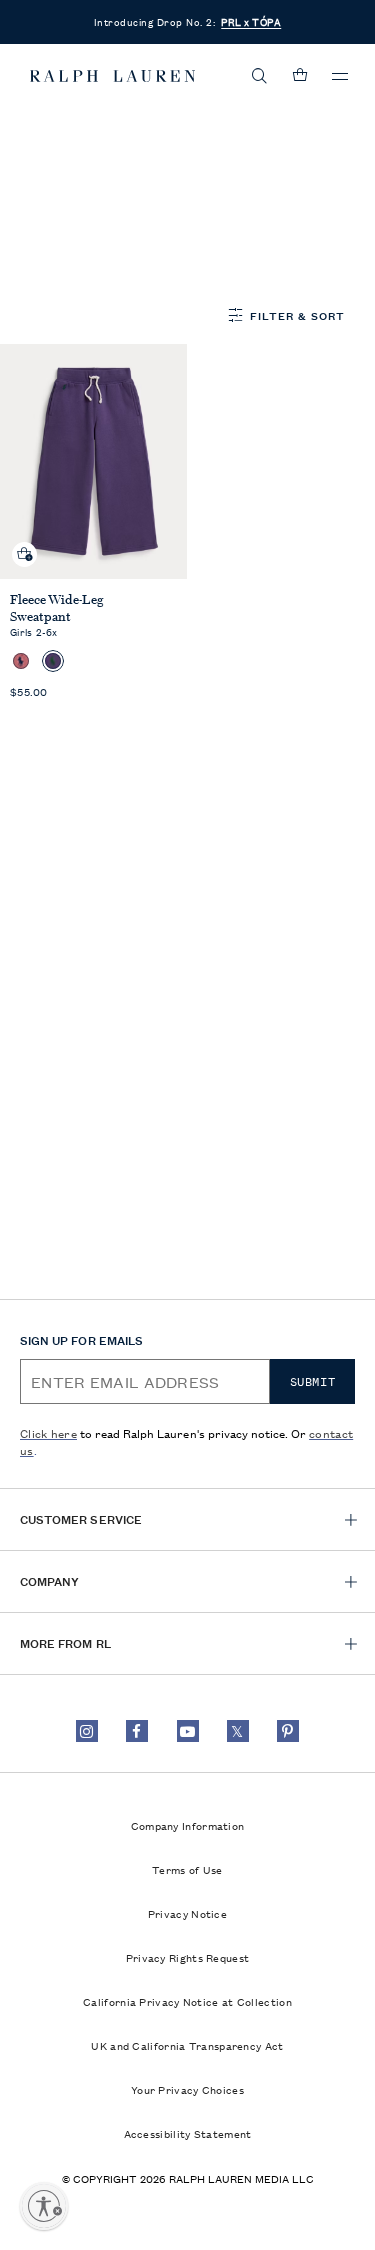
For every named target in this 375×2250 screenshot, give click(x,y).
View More (58, 263)
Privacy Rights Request (188, 1957)
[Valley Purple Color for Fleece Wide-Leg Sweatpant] (53, 661)
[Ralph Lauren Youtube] (188, 1731)
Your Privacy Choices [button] (187, 2089)
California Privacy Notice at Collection (187, 2001)
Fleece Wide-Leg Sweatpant (57, 608)
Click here (48, 1432)
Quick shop (25, 538)
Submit (313, 1382)
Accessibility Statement (188, 2133)
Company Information (188, 1825)
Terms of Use (187, 1869)
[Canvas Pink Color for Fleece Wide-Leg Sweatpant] (21, 661)
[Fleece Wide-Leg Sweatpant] (94, 461)
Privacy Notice (187, 1913)
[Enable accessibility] (44, 2206)
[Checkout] (300, 76)
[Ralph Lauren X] (238, 1731)
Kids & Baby (64, 137)
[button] (260, 76)
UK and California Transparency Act (187, 2045)
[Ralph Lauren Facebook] (137, 1731)
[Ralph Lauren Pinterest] (288, 1731)
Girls (143, 137)
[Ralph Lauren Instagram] (87, 1731)
